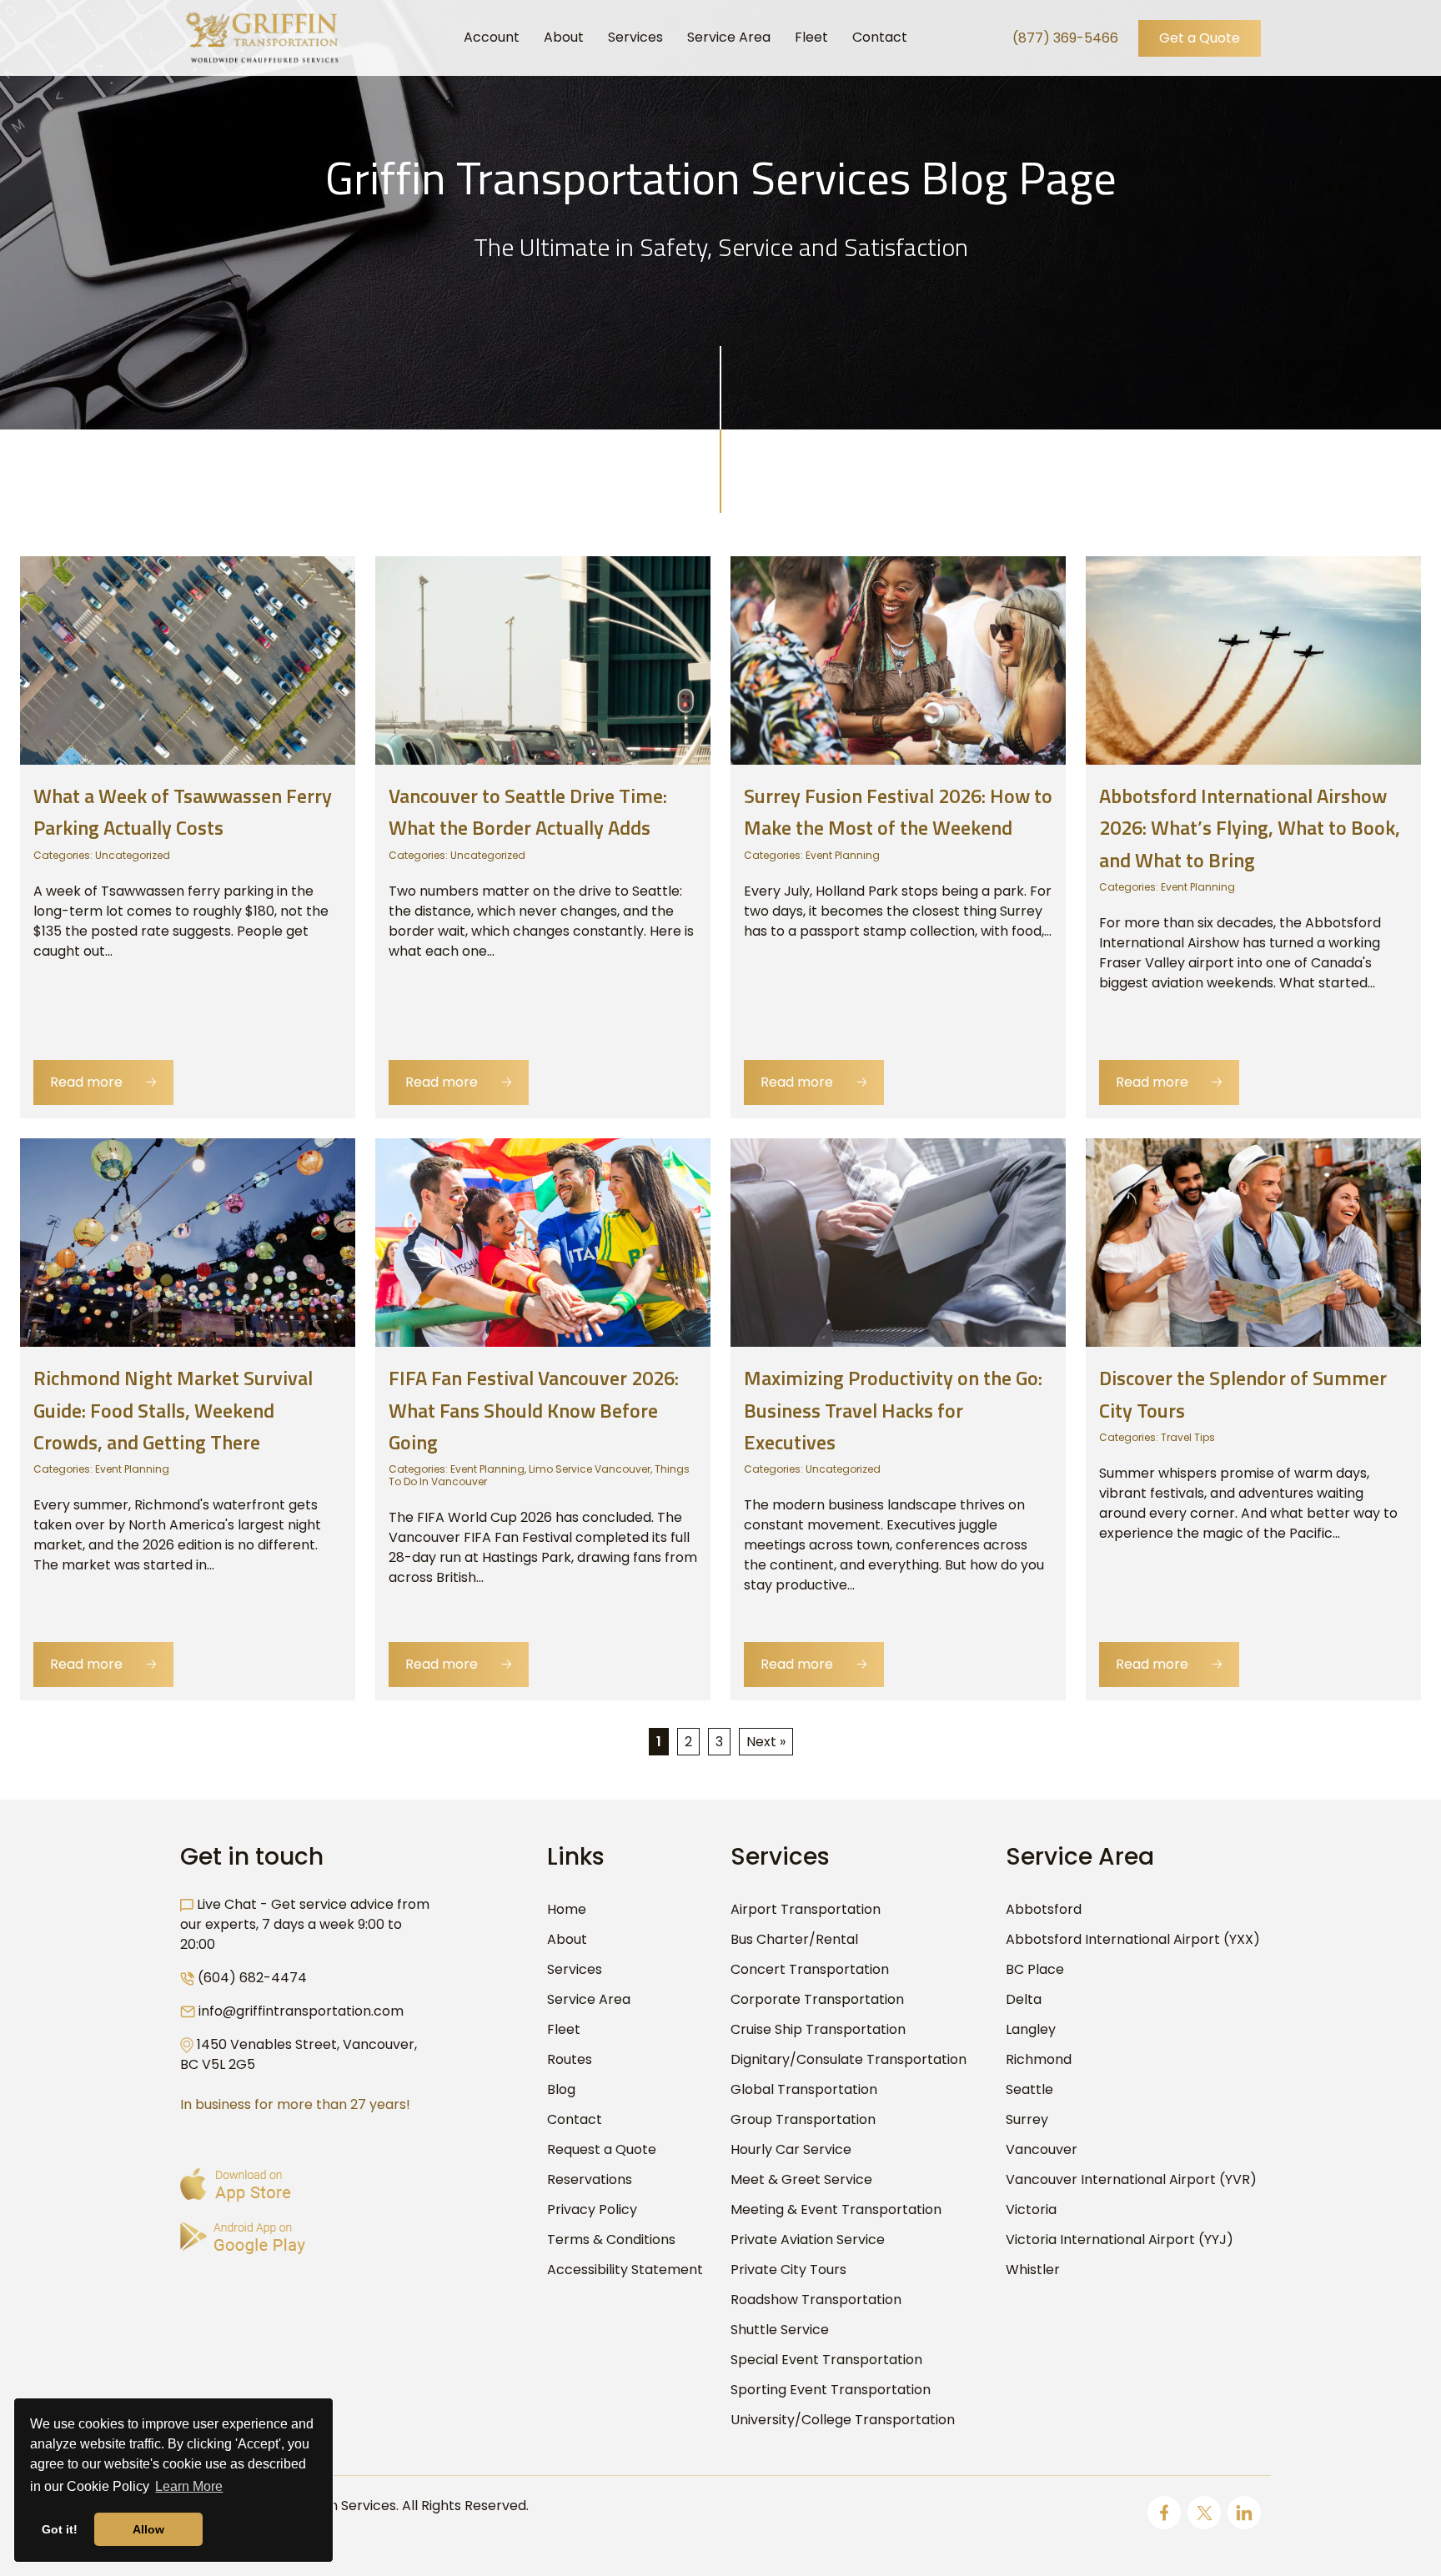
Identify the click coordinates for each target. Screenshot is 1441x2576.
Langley (1031, 2029)
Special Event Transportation (826, 2360)
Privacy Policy (592, 2209)
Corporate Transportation (817, 1999)
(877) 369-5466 (1065, 38)
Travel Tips (1188, 1437)
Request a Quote (602, 2149)
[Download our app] (243, 2238)
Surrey (1027, 2119)
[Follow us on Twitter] (1204, 2513)
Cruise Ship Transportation (818, 2029)
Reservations (590, 2179)
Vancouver (1042, 2149)
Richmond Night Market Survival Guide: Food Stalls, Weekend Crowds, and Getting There (173, 1410)
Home (567, 1909)
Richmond (1039, 2059)
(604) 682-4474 (252, 1978)
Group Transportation (803, 2119)
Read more (103, 1082)
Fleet (564, 2029)
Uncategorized (133, 855)
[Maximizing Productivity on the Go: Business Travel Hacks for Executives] (898, 1242)
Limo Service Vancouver (590, 1469)
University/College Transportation (843, 2420)
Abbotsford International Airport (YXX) (1133, 1939)
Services (575, 1969)
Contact (575, 2119)
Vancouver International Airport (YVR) (1131, 2179)
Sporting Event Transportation (831, 2390)
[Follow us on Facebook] (1164, 2513)
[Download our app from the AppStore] (236, 2184)
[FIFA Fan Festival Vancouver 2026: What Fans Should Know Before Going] (543, 1242)
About (567, 1939)
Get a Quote (1200, 38)
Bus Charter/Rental (794, 1939)
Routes (570, 2059)
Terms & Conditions (611, 2240)
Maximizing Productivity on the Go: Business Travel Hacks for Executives (893, 1410)
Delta (1024, 1999)
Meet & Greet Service (801, 2179)
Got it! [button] (60, 2529)
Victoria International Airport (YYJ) (1120, 2240)
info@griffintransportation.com (301, 2011)
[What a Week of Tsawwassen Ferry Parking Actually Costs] (188, 659)
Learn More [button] (189, 2486)
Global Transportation (804, 2089)
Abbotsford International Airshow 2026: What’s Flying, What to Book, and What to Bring (1250, 828)
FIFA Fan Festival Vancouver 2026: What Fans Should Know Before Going (534, 1410)
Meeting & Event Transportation (836, 2209)
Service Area (589, 1999)
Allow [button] (148, 2529)
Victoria (1031, 2209)
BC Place (1035, 1969)
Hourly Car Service (791, 2149)
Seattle (1029, 2089)
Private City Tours (788, 2270)
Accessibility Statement (625, 2270)
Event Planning (843, 855)
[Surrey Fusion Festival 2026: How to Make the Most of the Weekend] (898, 659)
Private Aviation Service (808, 2240)
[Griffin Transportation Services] (262, 37)
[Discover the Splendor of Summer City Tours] (1253, 1242)
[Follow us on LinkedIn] (1244, 2513)
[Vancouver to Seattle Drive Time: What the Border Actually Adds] (543, 659)
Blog (561, 2089)
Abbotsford (1044, 1909)
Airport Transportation (806, 1909)
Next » (766, 1742)
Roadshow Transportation (816, 2300)
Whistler (1033, 2270)
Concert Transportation (810, 1969)
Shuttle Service (780, 2330)
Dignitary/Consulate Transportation (849, 2059)
